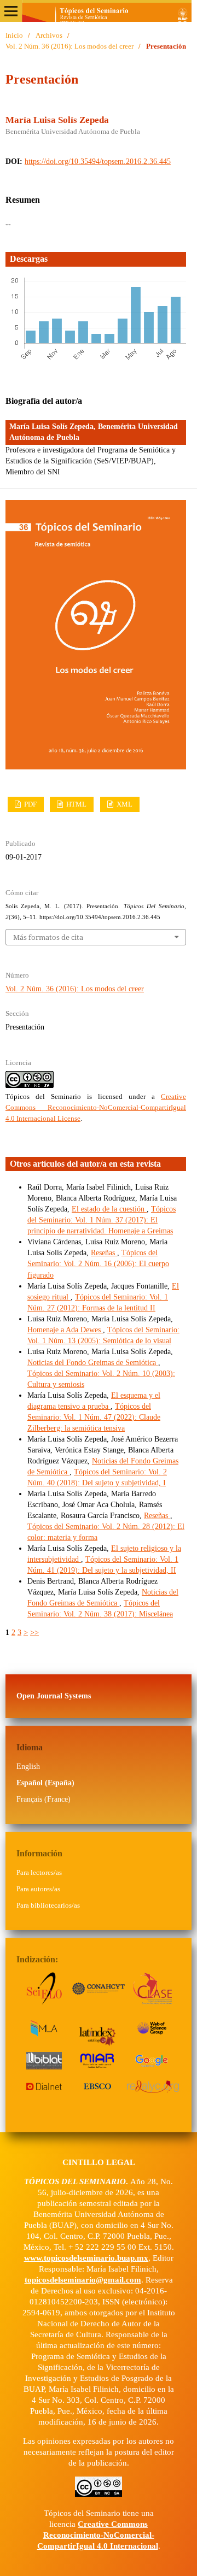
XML (124, 804)
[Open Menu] (11, 11)
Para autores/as (38, 1889)
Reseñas (104, 1253)
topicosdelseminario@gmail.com (83, 2280)
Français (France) (44, 1799)
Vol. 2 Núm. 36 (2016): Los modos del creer (69, 46)
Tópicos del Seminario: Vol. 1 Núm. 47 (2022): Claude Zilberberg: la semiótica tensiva (94, 1417)
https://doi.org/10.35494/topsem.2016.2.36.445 (98, 161)
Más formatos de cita (48, 937)
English (28, 1766)
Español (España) (45, 1783)
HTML (76, 804)
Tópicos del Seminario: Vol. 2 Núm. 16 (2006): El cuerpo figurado (98, 1264)
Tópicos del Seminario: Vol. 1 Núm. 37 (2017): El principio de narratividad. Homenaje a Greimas (102, 1220)
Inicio (14, 35)
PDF (30, 804)
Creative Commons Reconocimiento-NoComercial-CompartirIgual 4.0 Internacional (98, 2535)
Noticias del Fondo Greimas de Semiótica (93, 1363)
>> (34, 1633)
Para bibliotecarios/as (48, 1905)
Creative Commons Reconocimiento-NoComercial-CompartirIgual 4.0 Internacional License (96, 1107)
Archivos (49, 35)
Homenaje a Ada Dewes (65, 1330)
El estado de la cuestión (109, 1209)
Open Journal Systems (54, 1696)
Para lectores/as (39, 1872)
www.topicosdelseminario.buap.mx (86, 2258)
